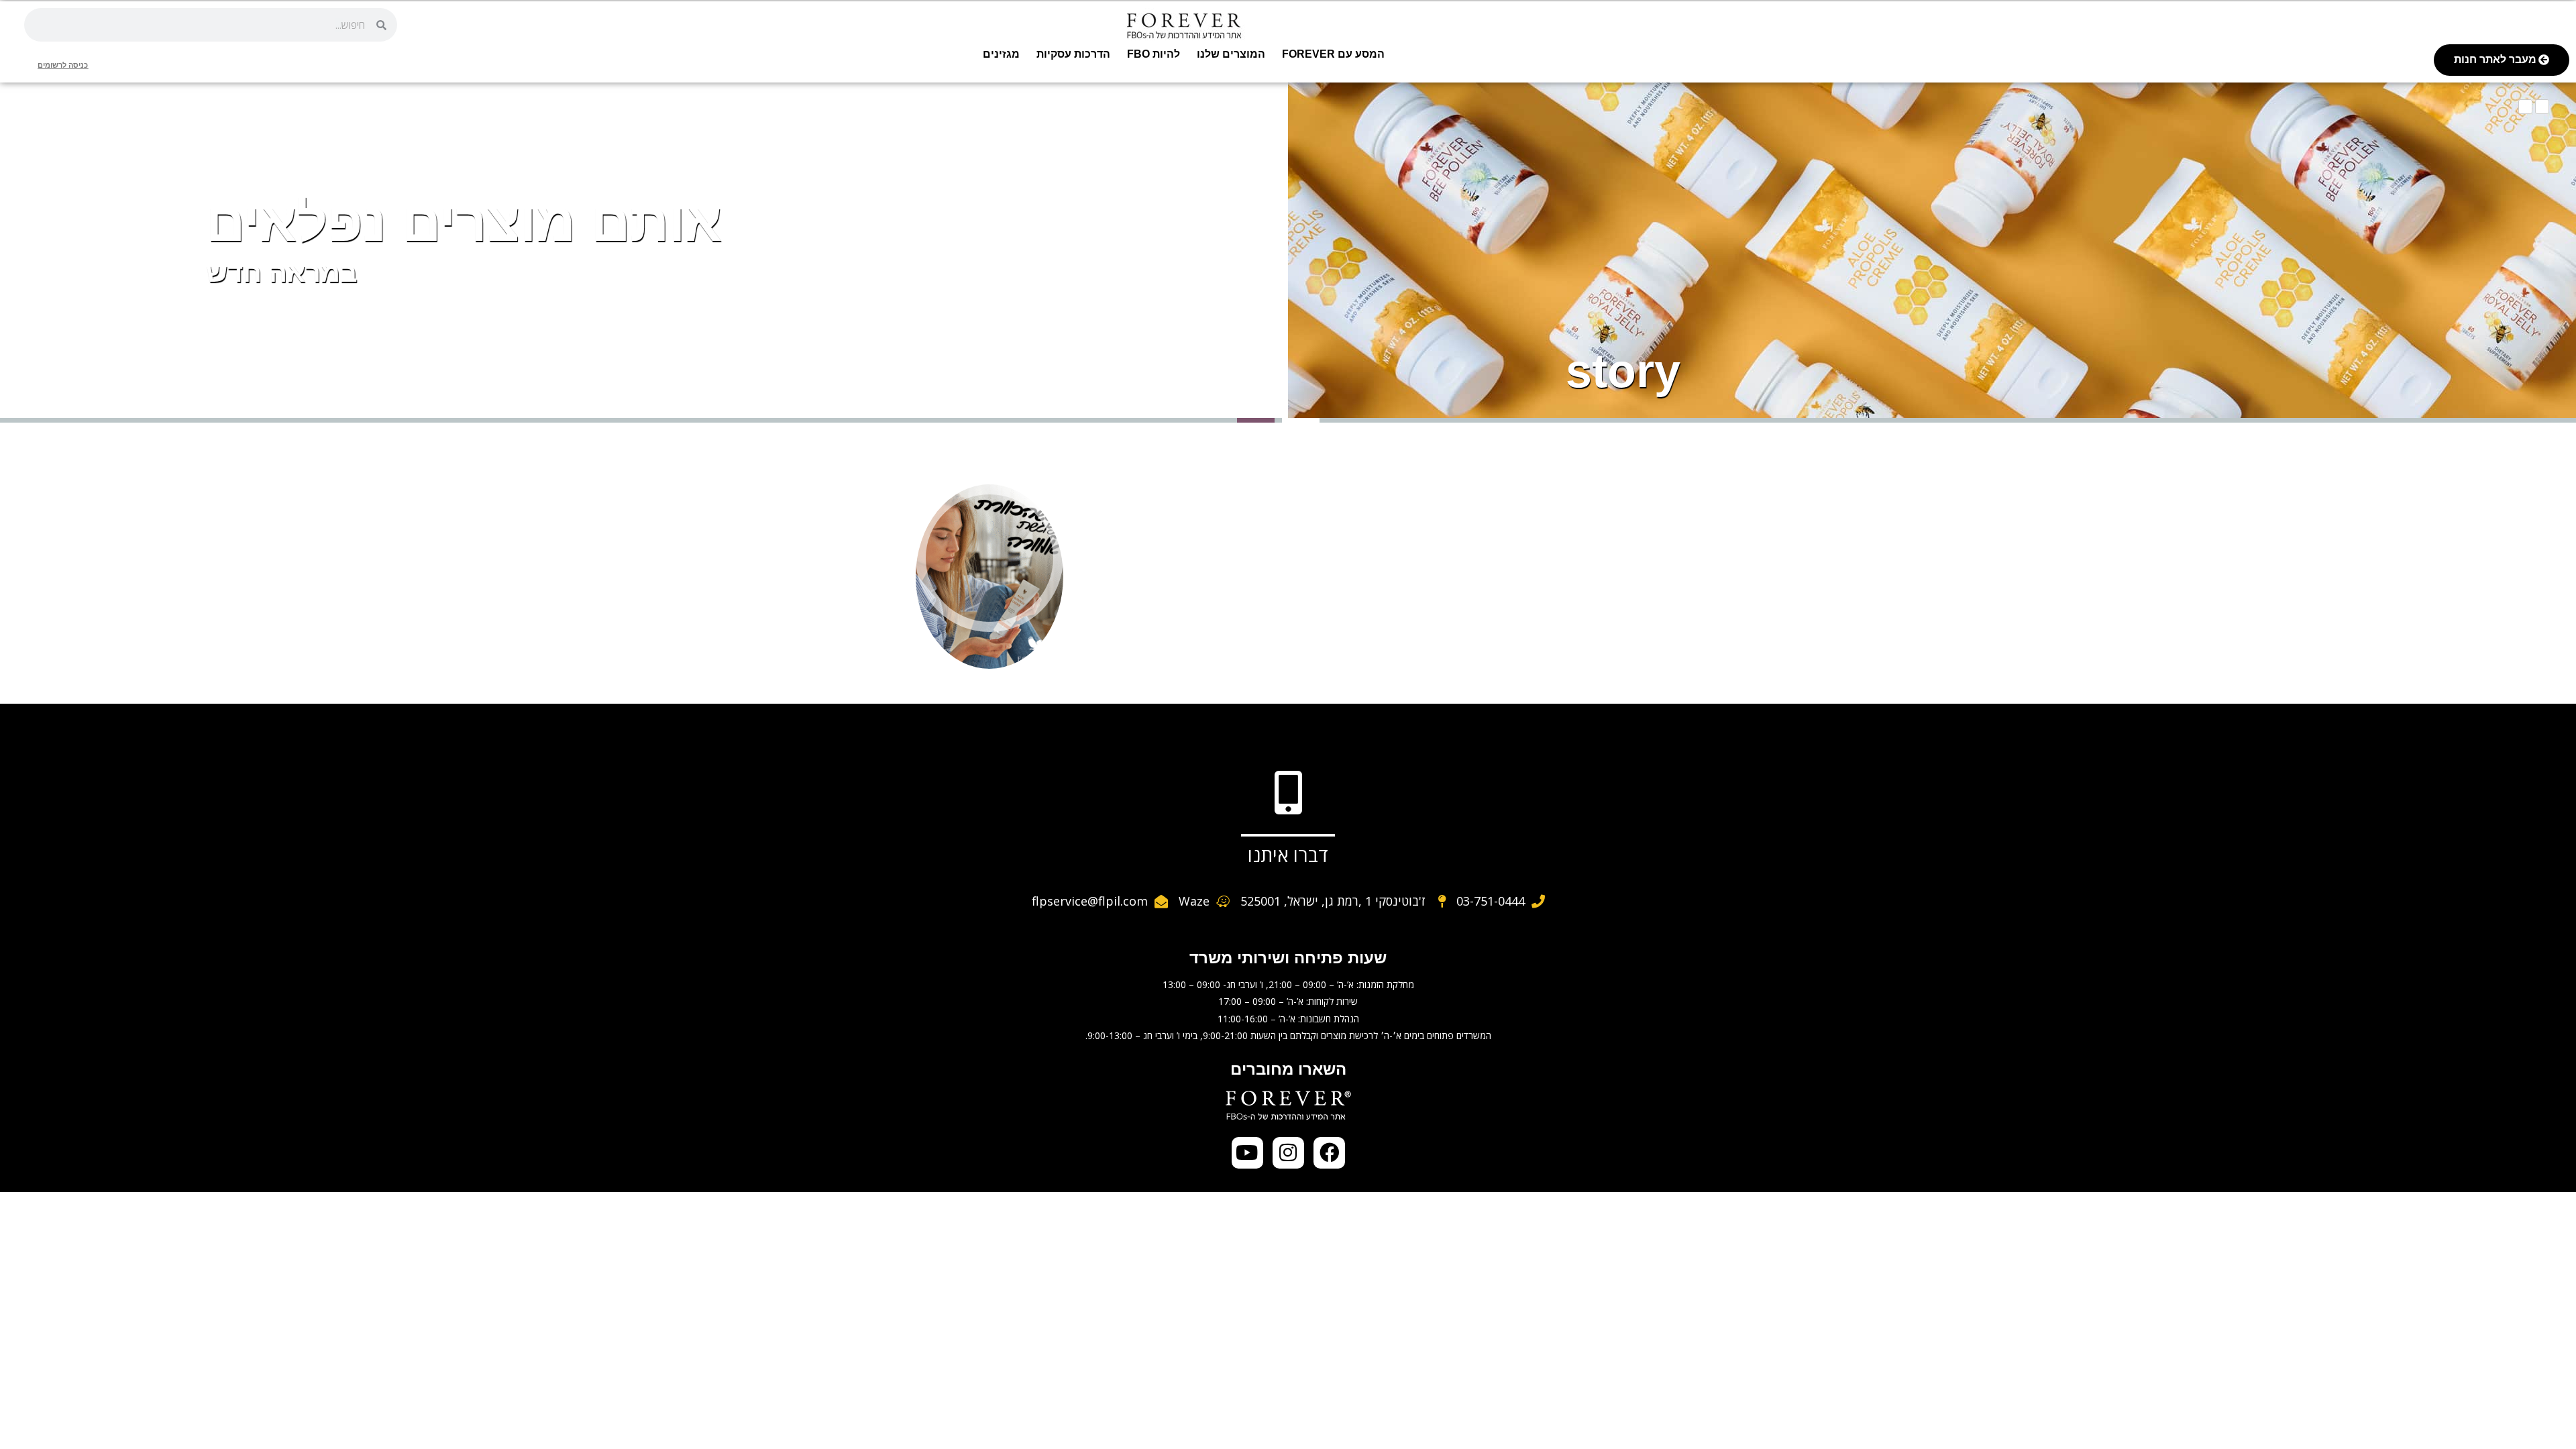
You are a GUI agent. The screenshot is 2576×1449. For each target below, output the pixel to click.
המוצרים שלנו (1231, 54)
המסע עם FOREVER (1333, 54)
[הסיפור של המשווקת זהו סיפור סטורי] (989, 558)
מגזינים (1001, 54)
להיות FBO (1153, 54)
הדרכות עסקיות (1073, 54)
